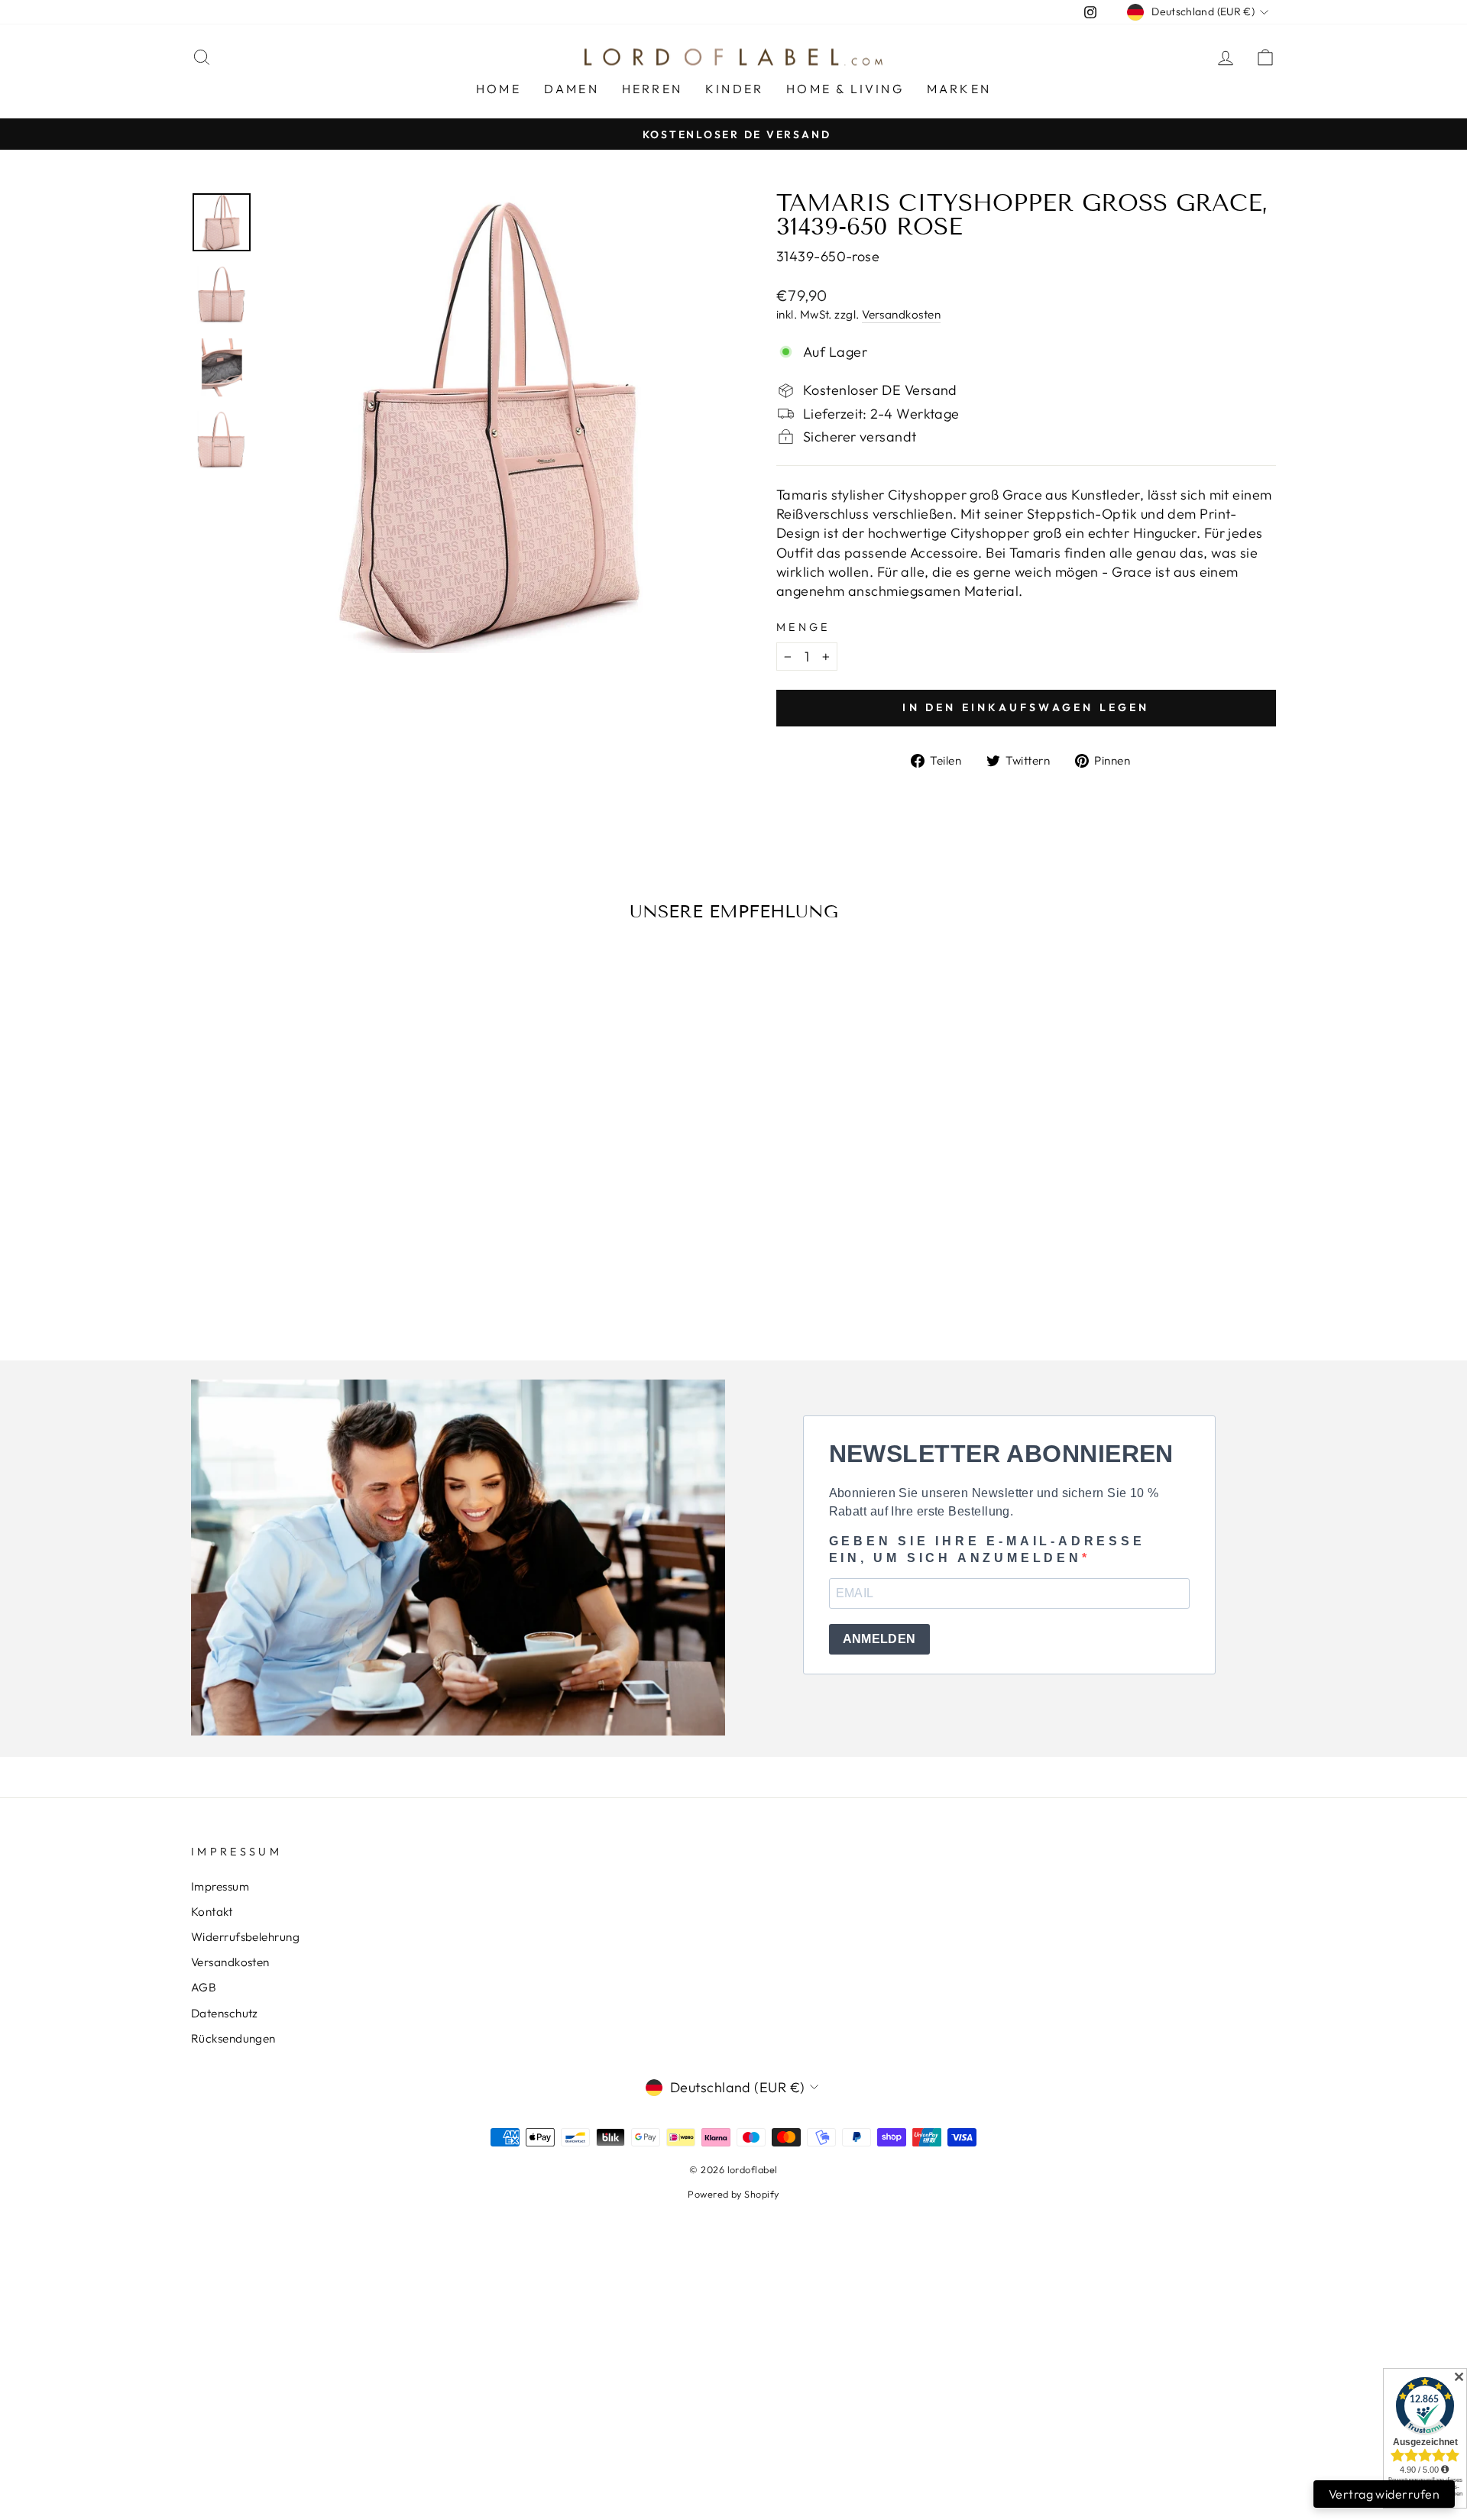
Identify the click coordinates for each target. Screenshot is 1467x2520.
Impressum (220, 1886)
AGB (204, 1987)
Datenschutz (225, 2013)
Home (499, 89)
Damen (572, 89)
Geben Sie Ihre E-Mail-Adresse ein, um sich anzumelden (987, 1550)
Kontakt (212, 1912)
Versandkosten (901, 314)
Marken (959, 89)
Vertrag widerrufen (1384, 2494)
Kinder (734, 89)
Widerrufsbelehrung (245, 1937)
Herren (652, 89)
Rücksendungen (233, 2038)
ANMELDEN (879, 1639)
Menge (803, 627)
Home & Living (845, 89)
